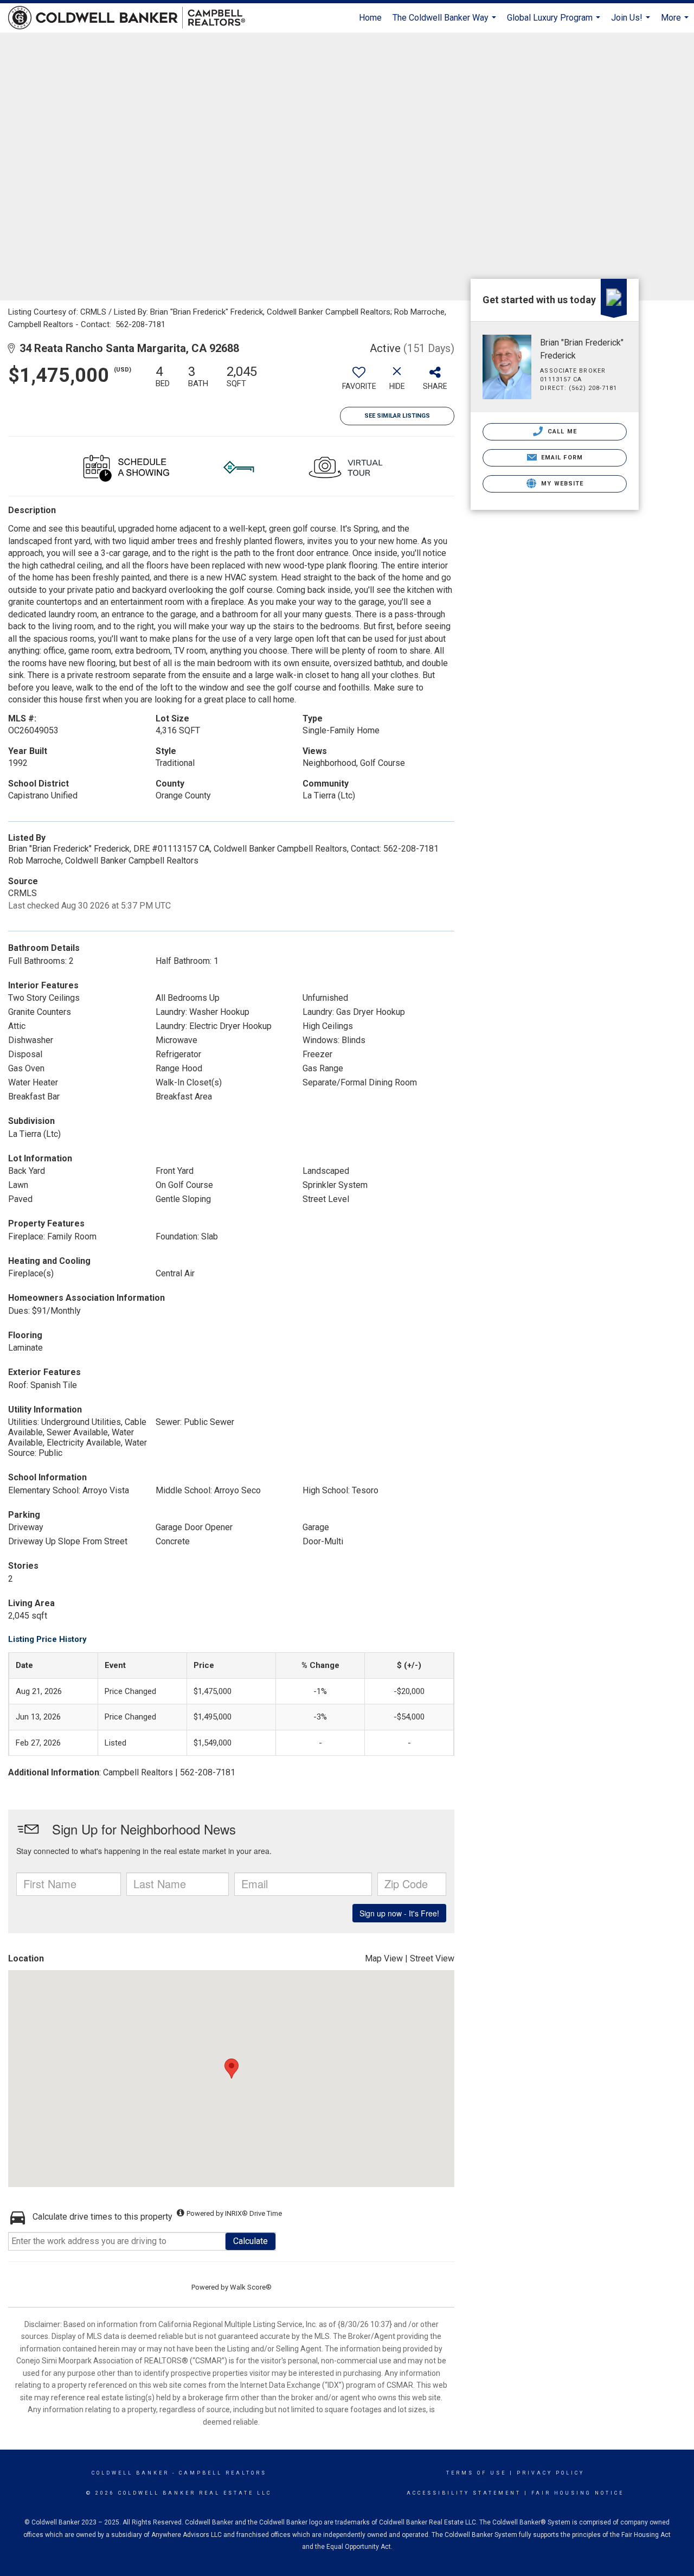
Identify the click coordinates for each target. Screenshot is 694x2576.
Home (370, 18)
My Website (561, 484)
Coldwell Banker (130, 2473)
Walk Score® (251, 2287)
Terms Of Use (476, 2473)
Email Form (561, 458)
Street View (432, 1958)
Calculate (250, 2241)
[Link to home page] (132, 18)
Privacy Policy (551, 2473)
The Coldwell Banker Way (446, 23)
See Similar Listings (397, 416)
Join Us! (632, 23)
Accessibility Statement (464, 2493)
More (676, 23)
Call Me (561, 432)
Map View (384, 1958)
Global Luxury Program (555, 23)
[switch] (359, 382)
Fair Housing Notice (578, 2493)
